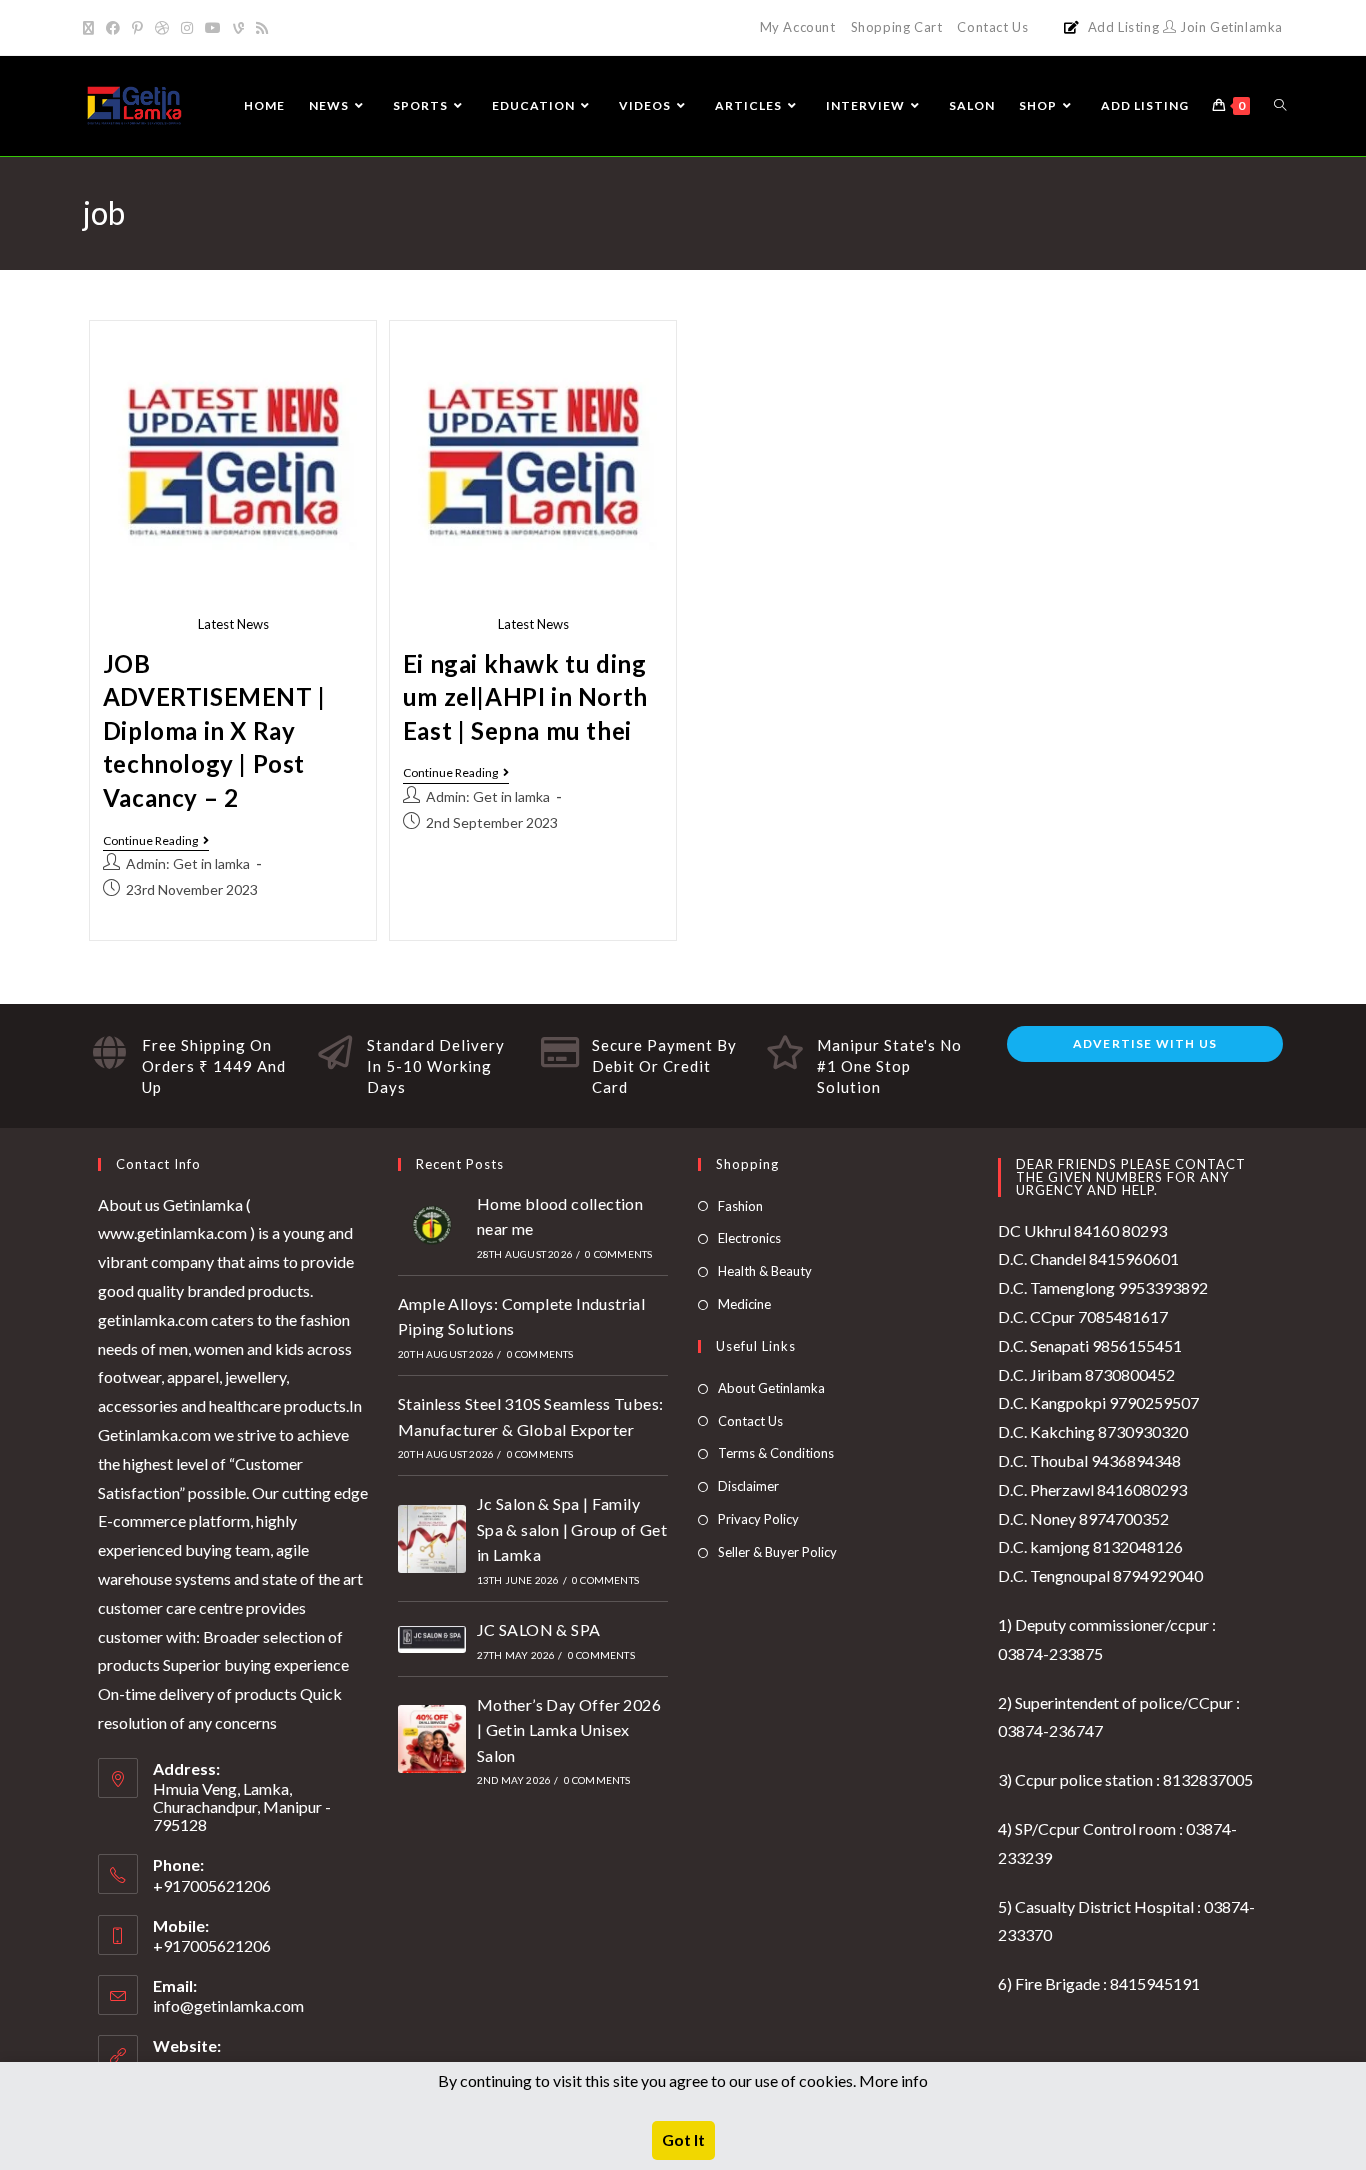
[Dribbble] (162, 28)
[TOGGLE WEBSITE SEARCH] (1280, 106)
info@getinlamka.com (228, 2005)
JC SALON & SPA (539, 1629)
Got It (683, 2139)
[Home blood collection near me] (432, 1225)
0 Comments (618, 1254)
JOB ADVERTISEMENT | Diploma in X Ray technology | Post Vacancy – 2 (214, 730)
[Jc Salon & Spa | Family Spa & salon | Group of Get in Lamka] (432, 1539)
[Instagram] (187, 28)
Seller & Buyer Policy (777, 1552)
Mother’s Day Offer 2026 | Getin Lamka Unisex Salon (569, 1730)
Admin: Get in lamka (188, 863)
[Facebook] (113, 28)
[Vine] (238, 28)
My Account (798, 27)
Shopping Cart (897, 27)
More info (893, 2080)
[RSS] (262, 28)
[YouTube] (213, 28)
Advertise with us (1145, 1043)
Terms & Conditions (776, 1453)
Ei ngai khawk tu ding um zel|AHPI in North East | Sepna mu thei (525, 697)
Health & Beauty (765, 1271)
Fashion (740, 1206)
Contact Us (992, 27)
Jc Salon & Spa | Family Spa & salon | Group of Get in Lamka (572, 1529)
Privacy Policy (758, 1519)
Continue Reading (156, 841)
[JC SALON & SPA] (432, 1639)
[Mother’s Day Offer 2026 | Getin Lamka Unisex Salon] (432, 1739)
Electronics (749, 1238)
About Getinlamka (771, 1388)
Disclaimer (748, 1486)
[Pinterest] (137, 28)
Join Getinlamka (1229, 27)
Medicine (744, 1304)
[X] (91, 28)
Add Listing (1124, 27)
